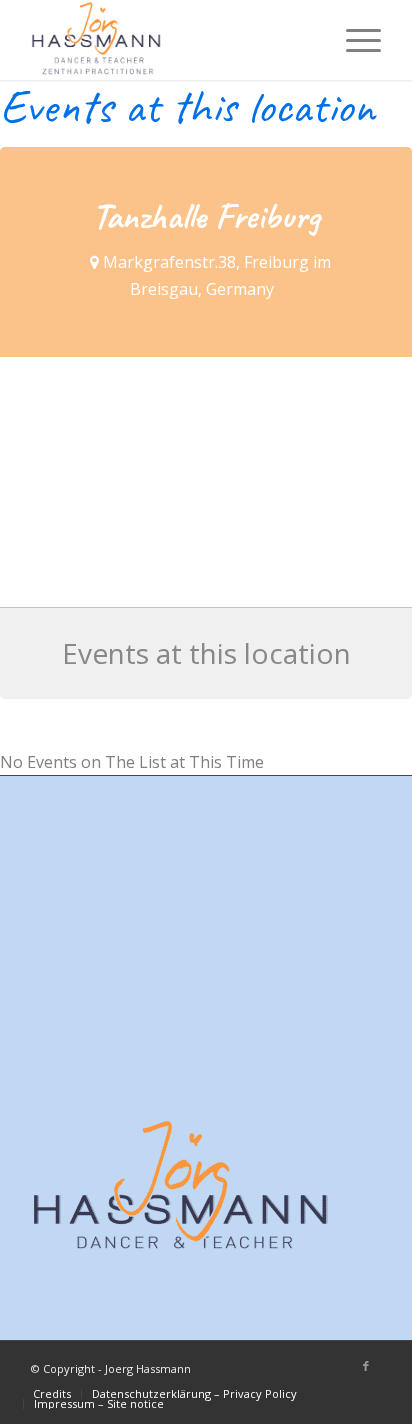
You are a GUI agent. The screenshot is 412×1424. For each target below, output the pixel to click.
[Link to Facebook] (366, 1366)
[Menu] (353, 40)
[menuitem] (353, 40)
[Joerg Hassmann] (171, 40)
